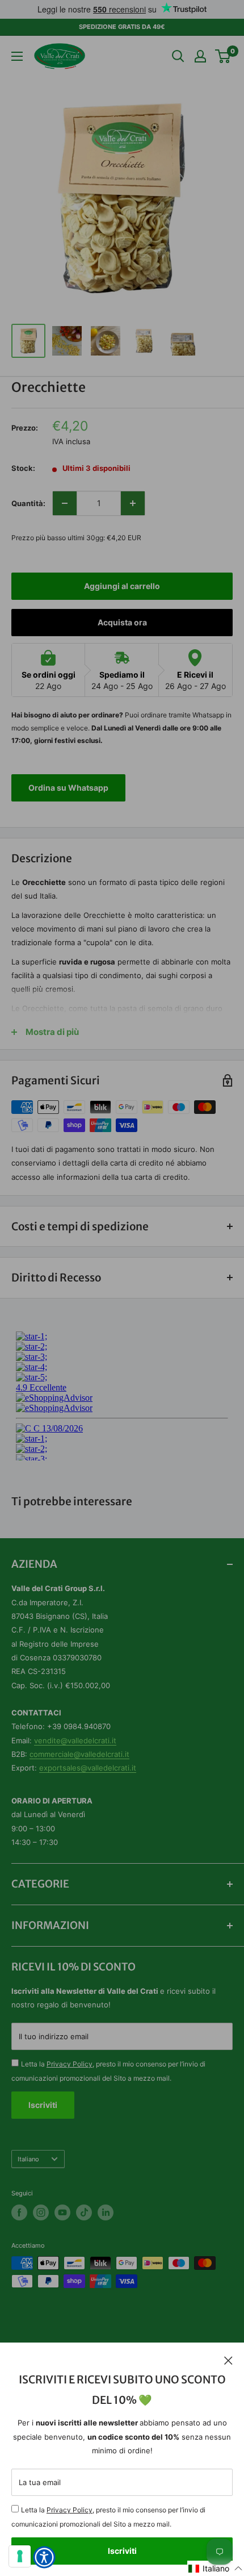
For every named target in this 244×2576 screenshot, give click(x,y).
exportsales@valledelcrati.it (88, 1768)
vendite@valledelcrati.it (75, 1740)
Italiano (28, 2159)
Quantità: (28, 503)
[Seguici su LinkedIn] (106, 2212)
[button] (216, 2568)
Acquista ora (122, 622)
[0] (223, 56)
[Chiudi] (228, 2360)
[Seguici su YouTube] (62, 2212)
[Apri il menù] (17, 56)
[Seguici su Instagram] (41, 2212)
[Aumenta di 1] (133, 503)
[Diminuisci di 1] (65, 503)
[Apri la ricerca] (178, 56)
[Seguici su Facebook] (19, 2212)
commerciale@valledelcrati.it (79, 1754)
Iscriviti (122, 2551)
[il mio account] (200, 56)
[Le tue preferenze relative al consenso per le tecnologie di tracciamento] (20, 2556)
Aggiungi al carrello (122, 586)
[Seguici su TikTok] (84, 2212)
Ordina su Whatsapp (68, 788)
